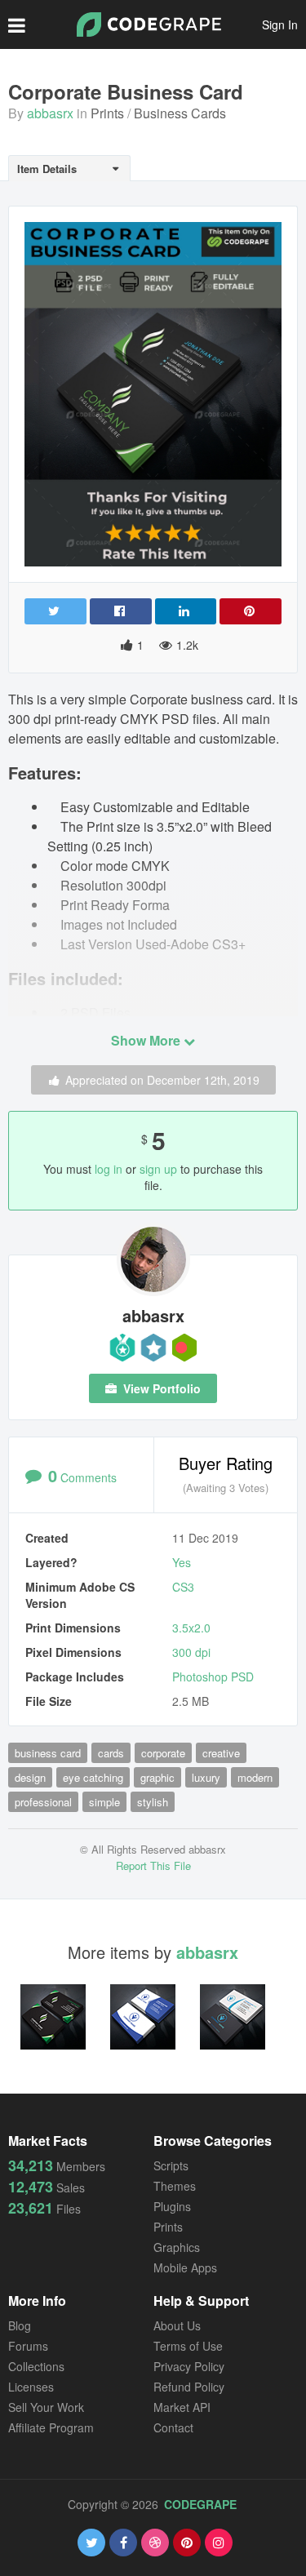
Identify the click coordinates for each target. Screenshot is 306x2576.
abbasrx (50, 113)
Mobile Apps (185, 2267)
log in (109, 1169)
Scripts (171, 2165)
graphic (157, 1777)
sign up (158, 1169)
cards (111, 1753)
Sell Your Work (46, 2407)
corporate (163, 1753)
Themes (175, 2186)
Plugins (172, 2206)
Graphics (177, 2247)
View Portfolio (160, 1388)
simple (104, 1802)
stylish (153, 1802)
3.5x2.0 (191, 1628)
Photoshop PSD (213, 1677)
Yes (182, 1562)
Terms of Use (188, 2346)
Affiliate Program (51, 2427)
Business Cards (180, 113)
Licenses (31, 2387)
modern (255, 1777)
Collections (36, 2366)
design (30, 1777)
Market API (182, 2407)
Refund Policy (189, 2387)
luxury (206, 1777)
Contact (173, 2427)
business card (48, 1753)
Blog (20, 2325)
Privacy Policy (189, 2366)
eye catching (93, 1777)
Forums (28, 2346)
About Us (177, 2325)
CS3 (183, 1587)
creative (221, 1753)
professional (43, 1802)
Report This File (153, 1865)
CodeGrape (200, 2504)
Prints (107, 113)
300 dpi (191, 1652)
